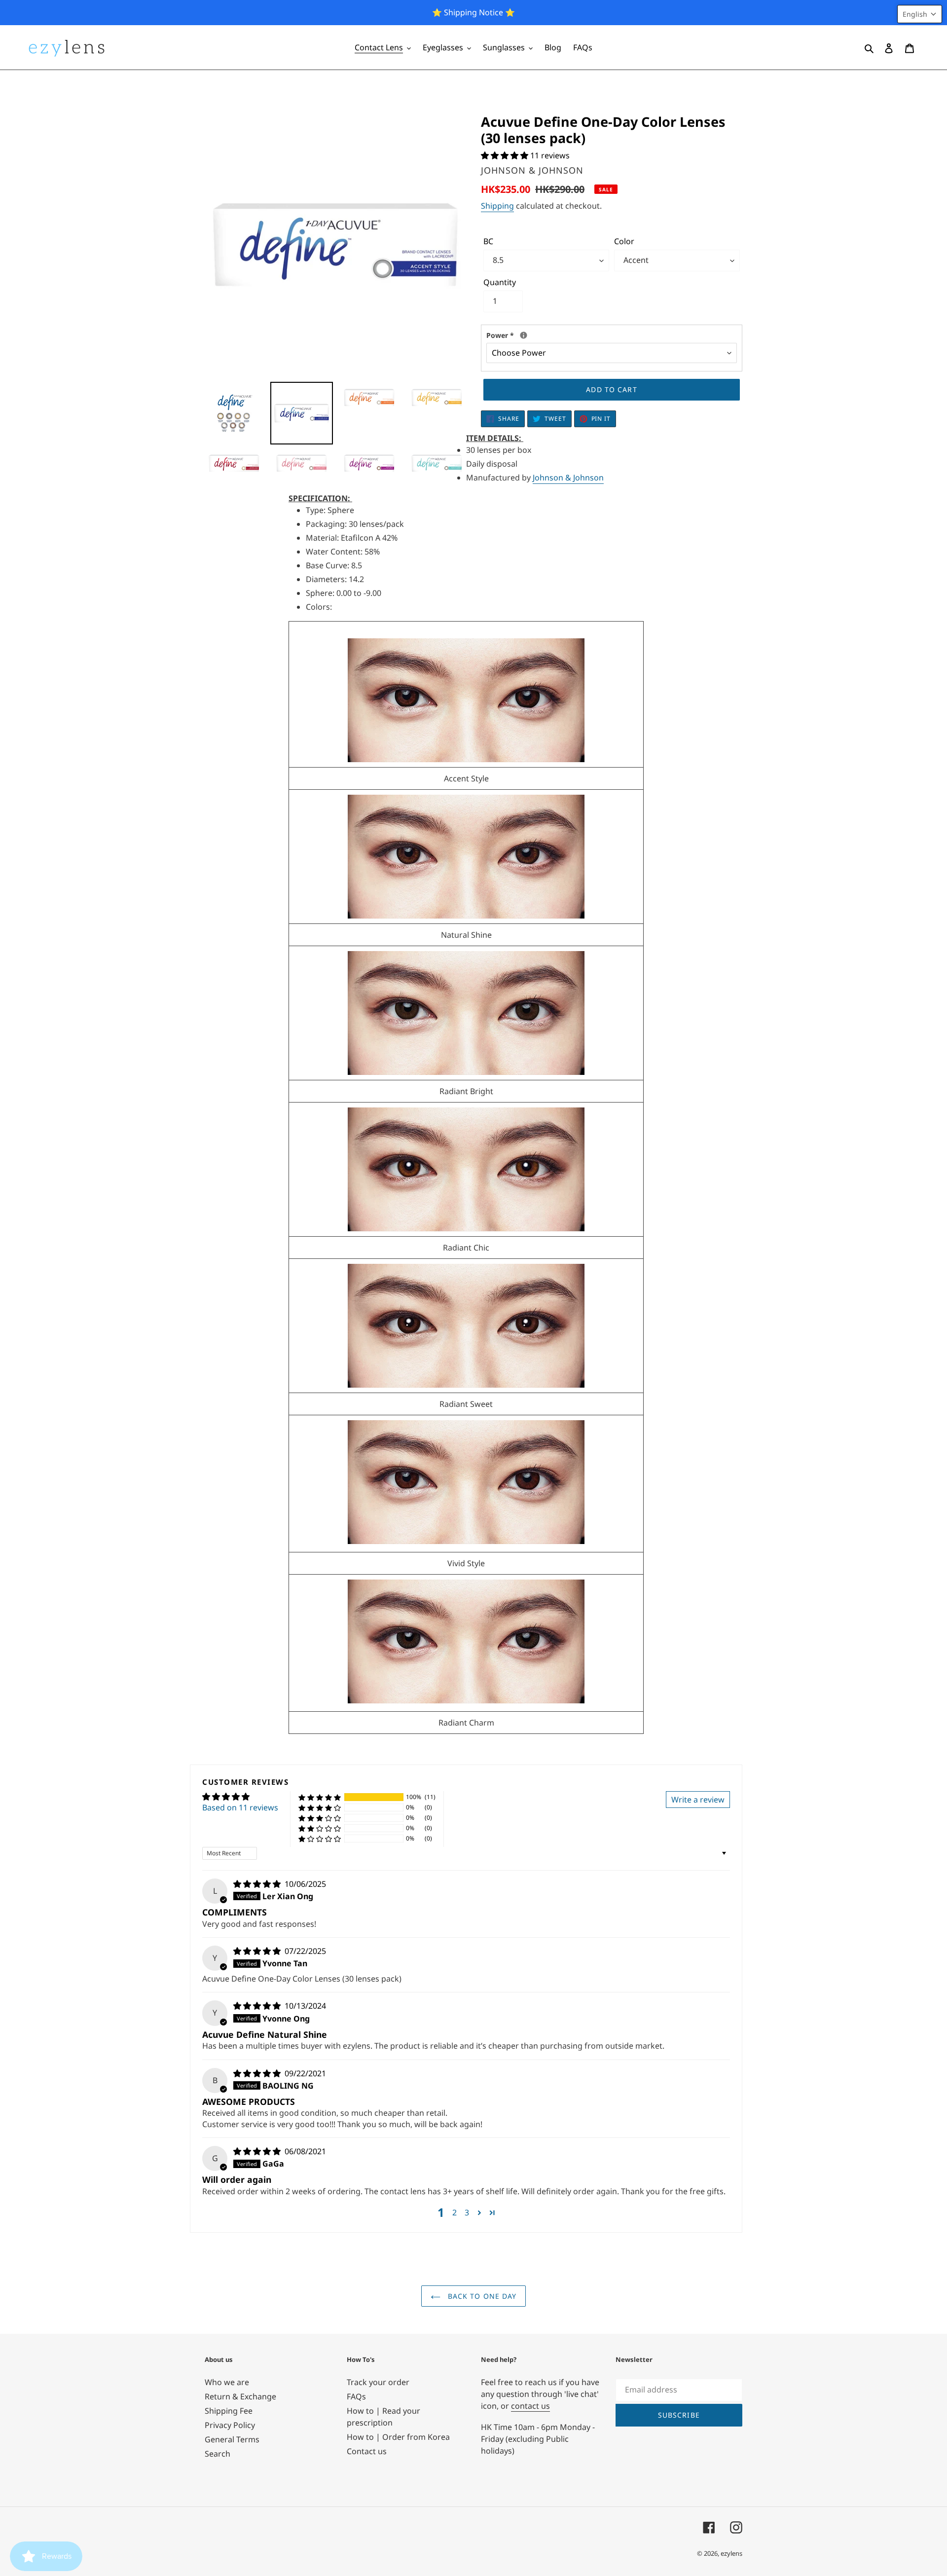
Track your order (378, 2382)
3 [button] (467, 2212)
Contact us (367, 2451)
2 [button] (455, 2212)
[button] (506, 155)
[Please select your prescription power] (524, 335)
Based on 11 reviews (240, 1807)
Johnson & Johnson (568, 478)
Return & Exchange (240, 2396)
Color (624, 241)
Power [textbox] (558, 335)
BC (488, 241)
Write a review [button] (698, 1800)
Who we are (227, 2382)
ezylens (731, 2553)
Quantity (500, 282)
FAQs (356, 2396)
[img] (258, 1884)
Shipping (497, 206)
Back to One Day (481, 2296)
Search (218, 2454)
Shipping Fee (229, 2411)
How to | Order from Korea (398, 2437)
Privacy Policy (230, 2425)
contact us (530, 2406)
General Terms (232, 2439)
